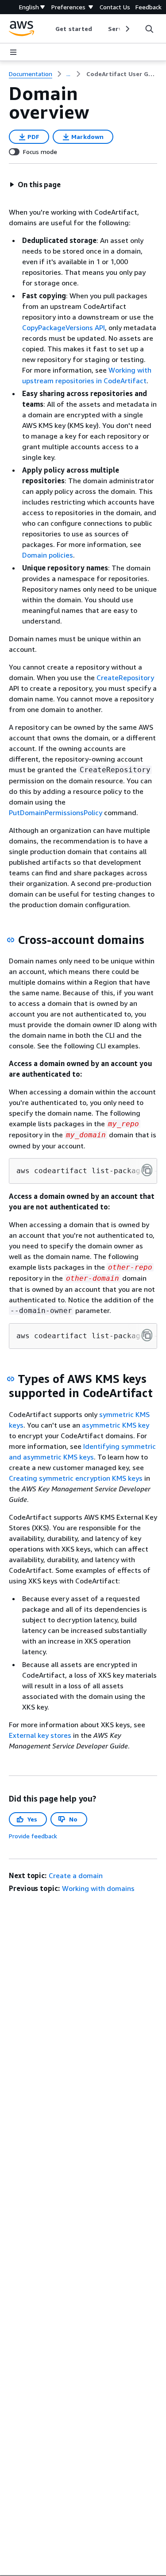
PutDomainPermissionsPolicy (56, 812)
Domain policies (48, 555)
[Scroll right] (127, 29)
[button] (35, 185)
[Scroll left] (49, 29)
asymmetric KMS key (116, 1425)
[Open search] (149, 29)
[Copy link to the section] (11, 940)
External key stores (40, 1735)
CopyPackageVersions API (64, 327)
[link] (122, 74)
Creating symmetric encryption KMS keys (76, 1478)
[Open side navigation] (13, 52)
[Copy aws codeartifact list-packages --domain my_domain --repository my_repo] (147, 1170)
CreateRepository (125, 678)
